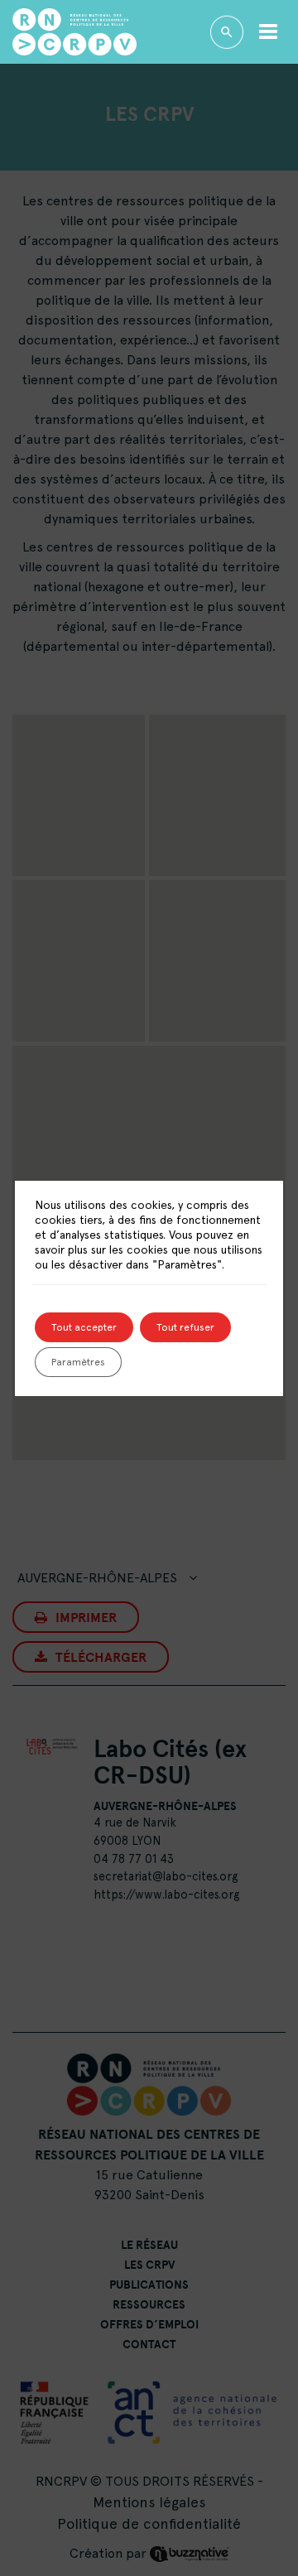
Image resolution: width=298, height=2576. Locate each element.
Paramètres (78, 1362)
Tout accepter (84, 1327)
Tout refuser (185, 1327)
